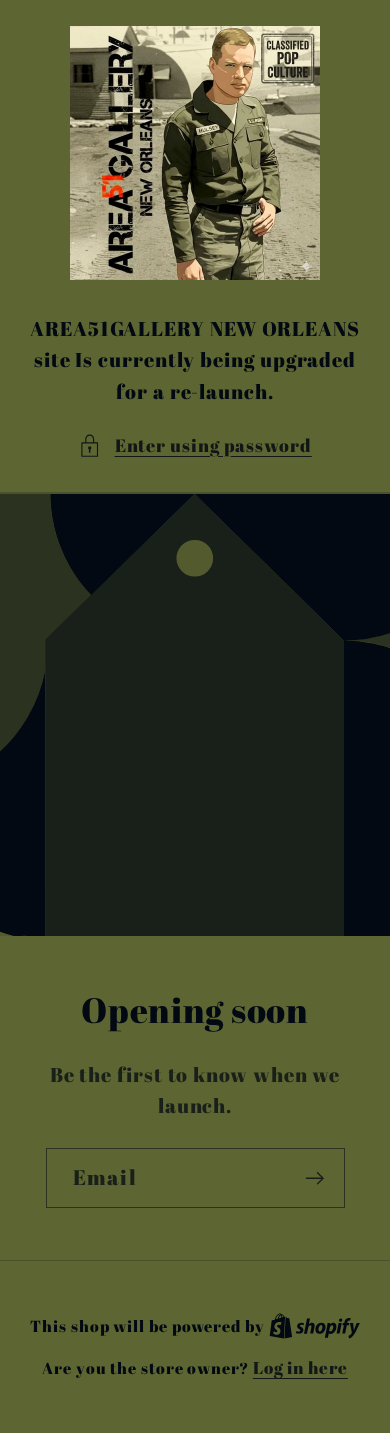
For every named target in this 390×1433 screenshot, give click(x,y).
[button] (195, 445)
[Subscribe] (314, 1178)
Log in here (300, 1367)
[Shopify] (314, 1325)
